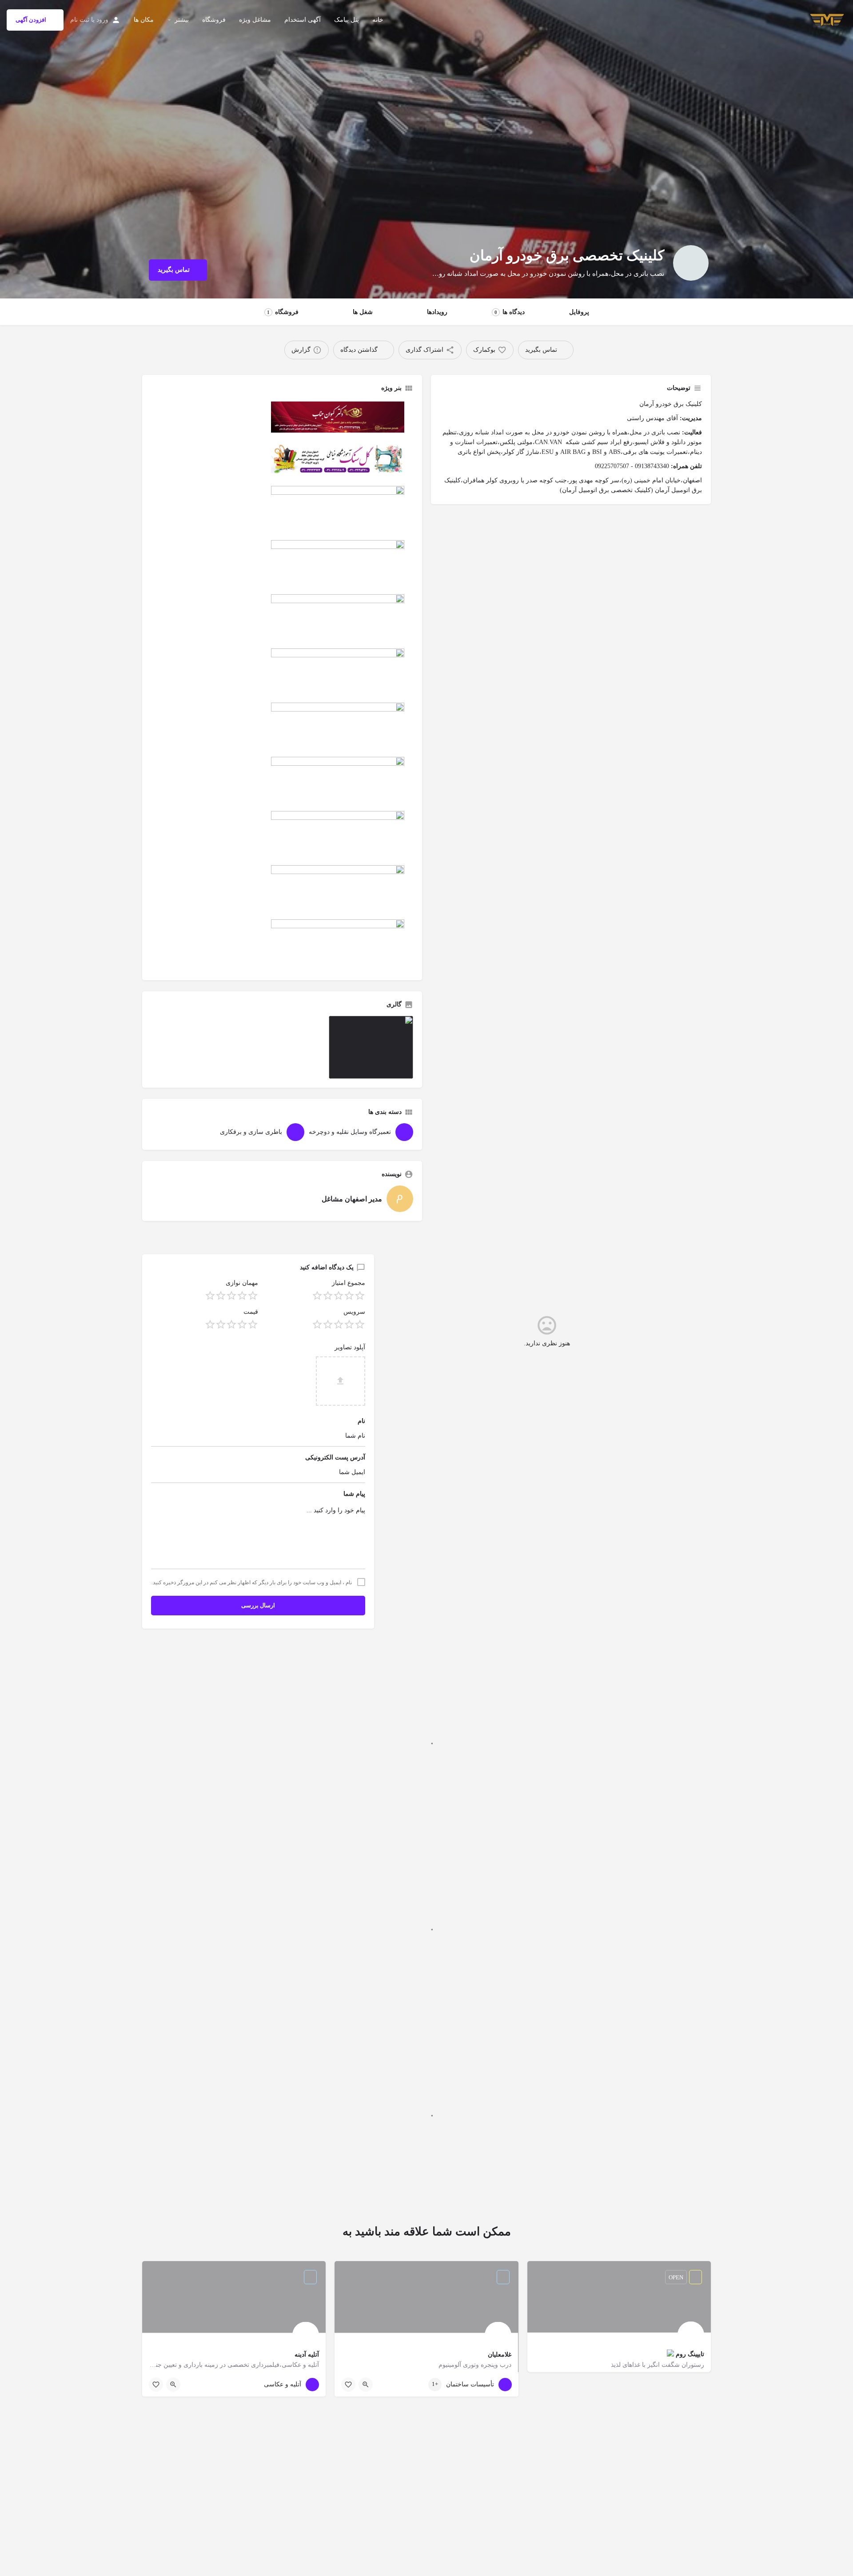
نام (361, 1421)
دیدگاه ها (510, 312)
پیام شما (354, 1494)
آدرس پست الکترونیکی (335, 1457)
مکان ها (144, 20)
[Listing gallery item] (371, 1047)
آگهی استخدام (303, 20)
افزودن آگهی (31, 20)
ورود (102, 20)
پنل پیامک (347, 20)
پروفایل (579, 312)
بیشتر (182, 20)
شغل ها (363, 312)
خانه (378, 20)
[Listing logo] (691, 263)
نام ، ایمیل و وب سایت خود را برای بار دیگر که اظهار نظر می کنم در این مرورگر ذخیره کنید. (252, 1582)
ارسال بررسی (258, 1605)
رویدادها (437, 312)
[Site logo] (826, 19)
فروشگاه (214, 20)
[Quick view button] (366, 2385)
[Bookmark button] (348, 2385)
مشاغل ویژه (255, 20)
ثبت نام (80, 20)
